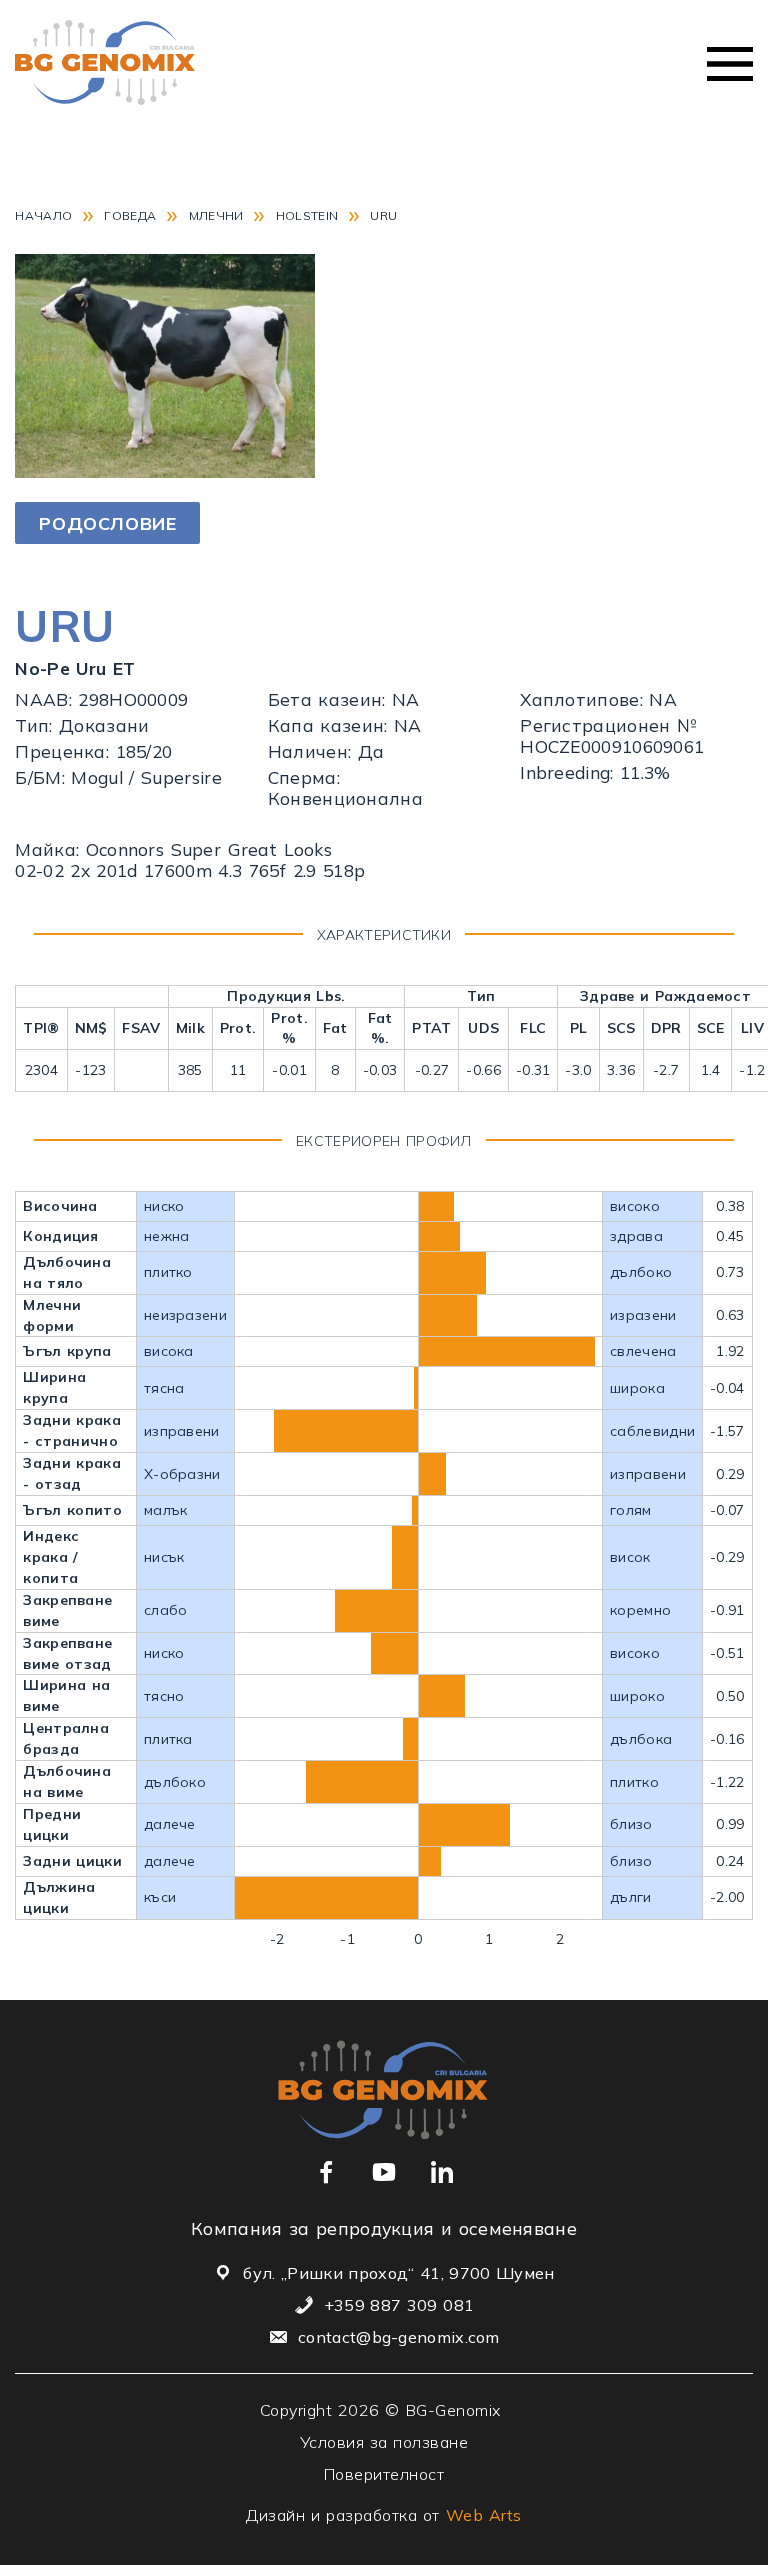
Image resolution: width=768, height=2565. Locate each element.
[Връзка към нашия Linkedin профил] (442, 2172)
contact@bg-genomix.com (399, 2337)
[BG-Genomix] (105, 64)
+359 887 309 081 (399, 2305)
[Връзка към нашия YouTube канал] (384, 2172)
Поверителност (384, 2474)
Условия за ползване (384, 2442)
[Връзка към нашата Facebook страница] (326, 2172)
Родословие (107, 523)
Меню (730, 64)
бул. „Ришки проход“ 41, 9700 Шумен (398, 2273)
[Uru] (165, 471)
